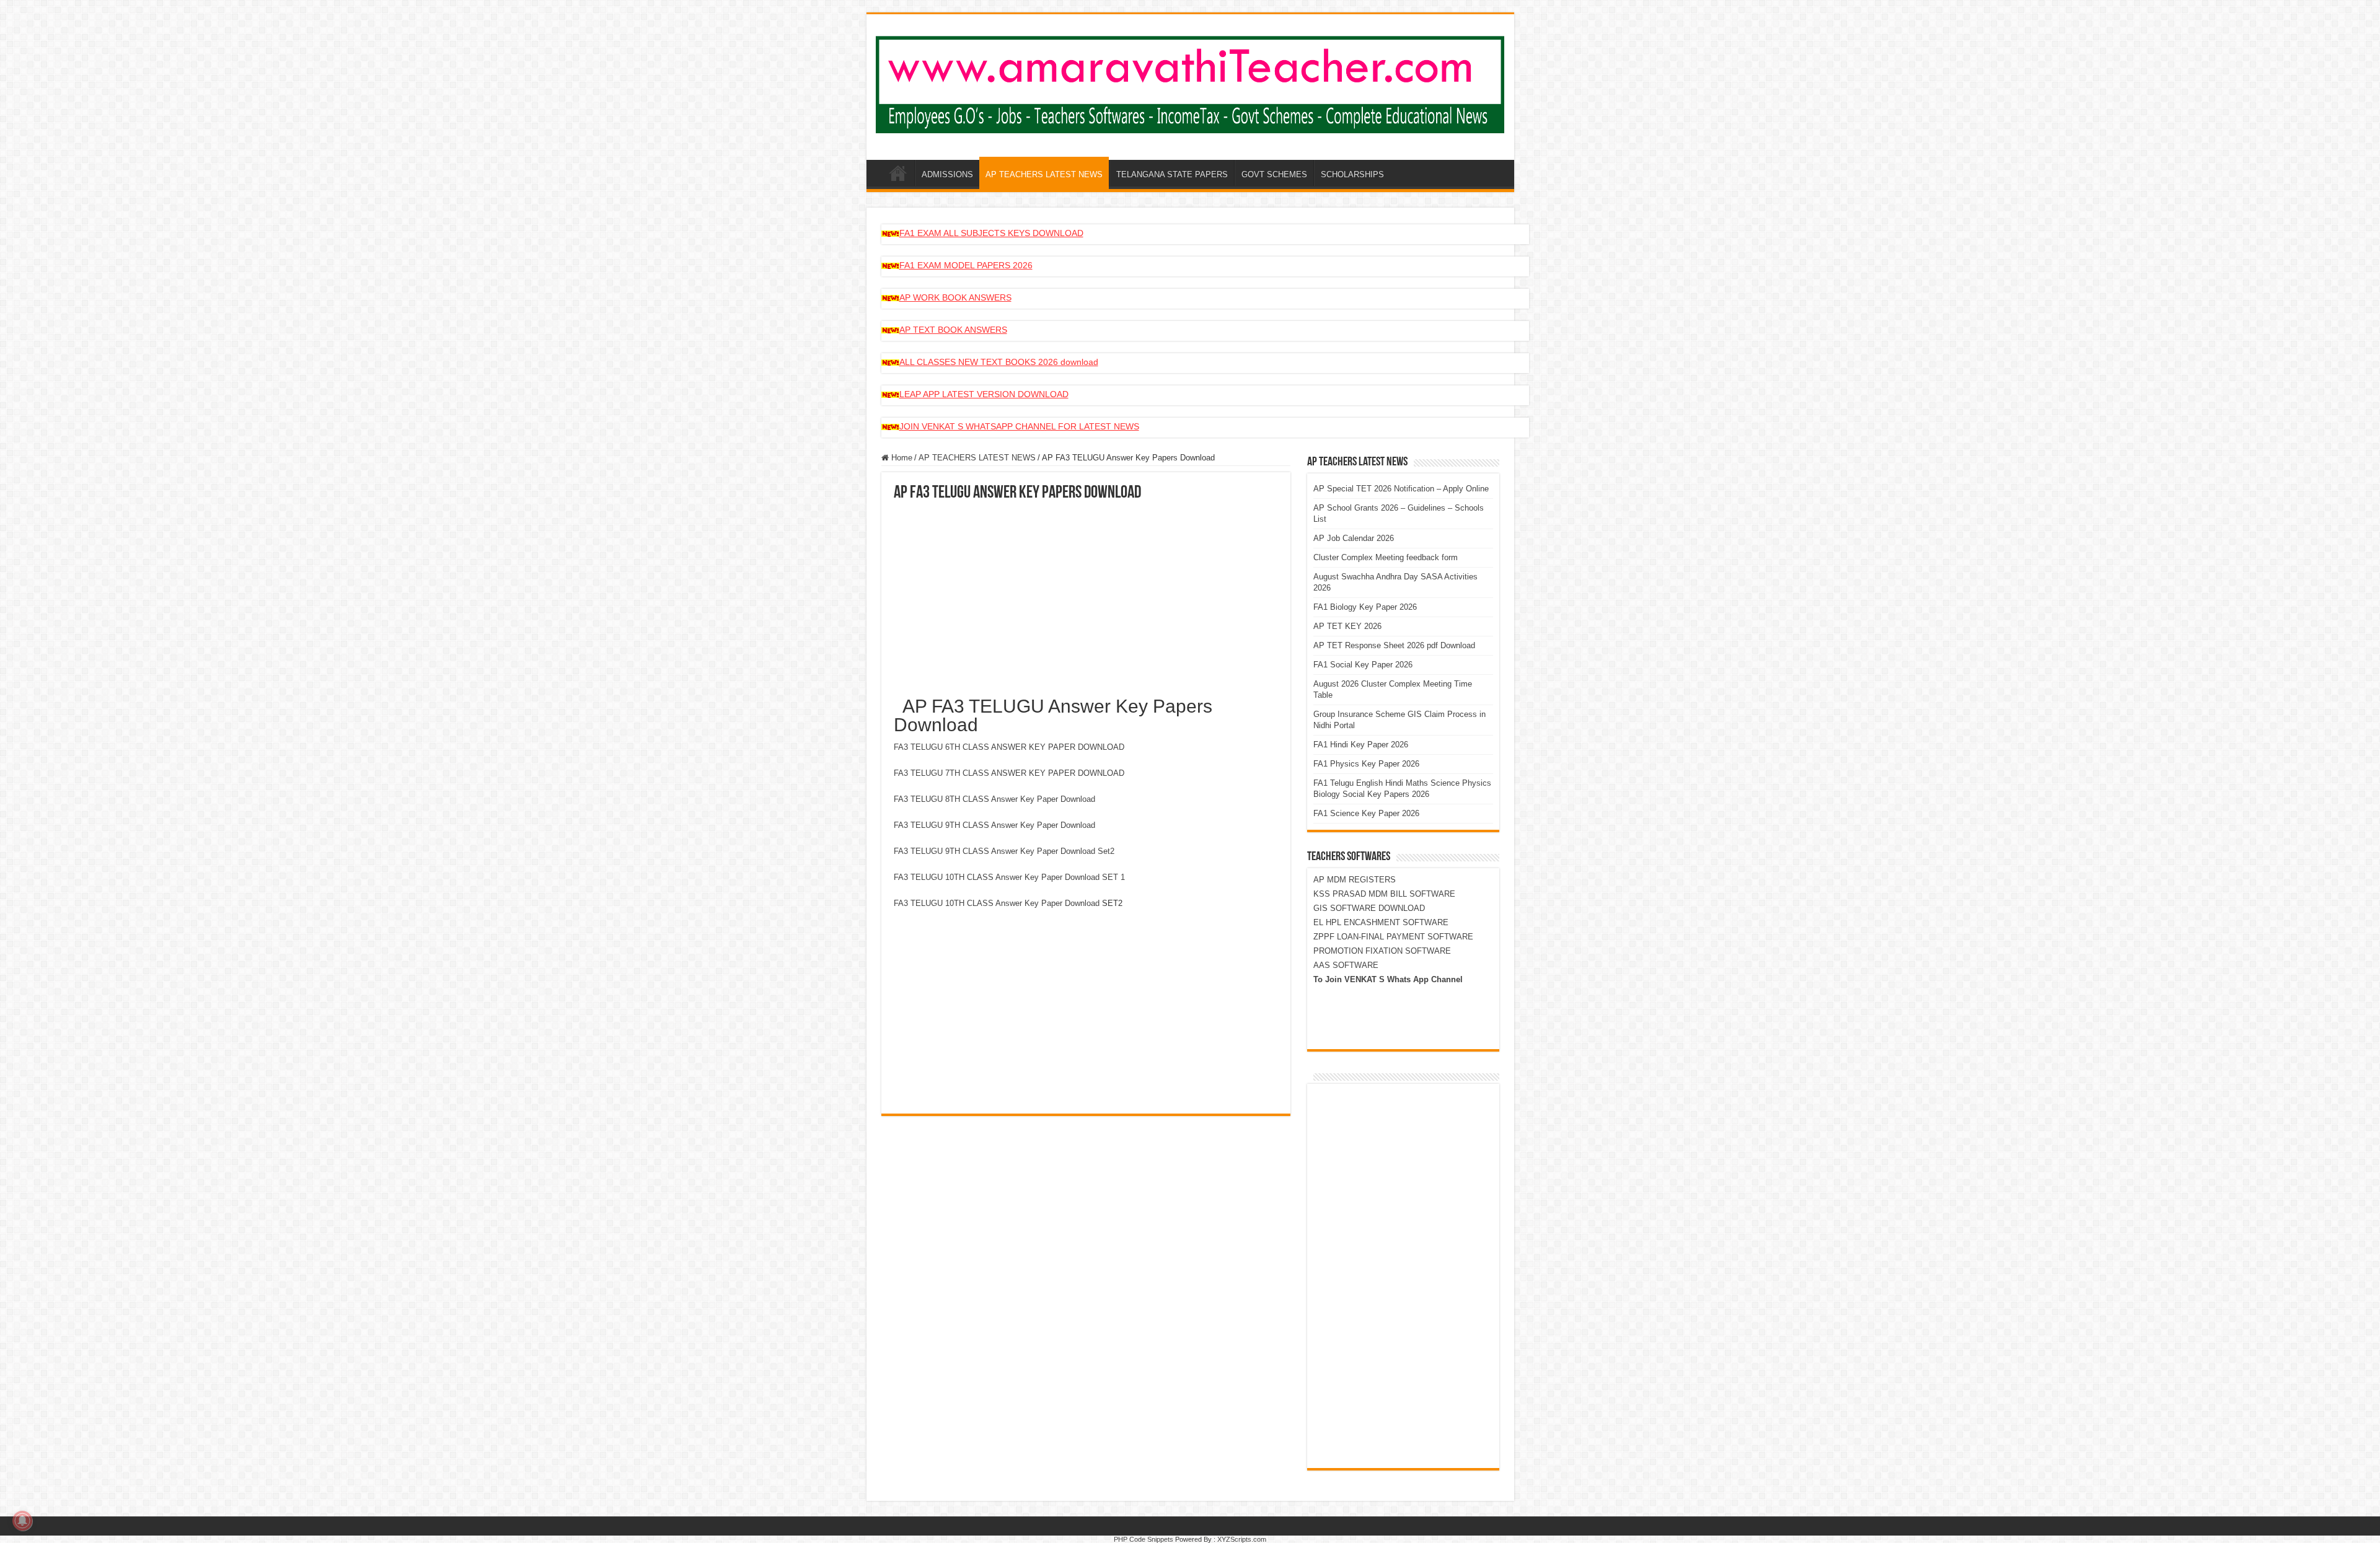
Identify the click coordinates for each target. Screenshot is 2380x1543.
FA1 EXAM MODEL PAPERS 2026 (966, 265)
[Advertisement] (1086, 595)
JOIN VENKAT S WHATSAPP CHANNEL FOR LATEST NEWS (1019, 426)
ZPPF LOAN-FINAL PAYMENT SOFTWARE (1393, 937)
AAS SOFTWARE (1346, 965)
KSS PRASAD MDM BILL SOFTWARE (1384, 894)
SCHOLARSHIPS (1352, 174)
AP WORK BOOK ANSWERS (955, 297)
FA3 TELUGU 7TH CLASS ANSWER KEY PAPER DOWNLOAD (1009, 773)
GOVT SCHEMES (1274, 174)
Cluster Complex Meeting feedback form (1386, 557)
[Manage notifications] (22, 1521)
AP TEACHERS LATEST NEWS (1044, 174)
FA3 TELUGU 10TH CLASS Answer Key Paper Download (997, 903)
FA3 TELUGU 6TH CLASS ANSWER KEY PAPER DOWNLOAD (1009, 747)
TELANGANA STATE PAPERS (1172, 174)
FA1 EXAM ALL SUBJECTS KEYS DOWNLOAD (991, 233)
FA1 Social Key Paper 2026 (1363, 665)
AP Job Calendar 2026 (1354, 538)
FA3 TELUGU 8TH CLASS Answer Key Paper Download (994, 799)
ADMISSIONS (947, 174)
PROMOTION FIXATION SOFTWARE (1382, 951)
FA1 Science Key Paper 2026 (1366, 813)
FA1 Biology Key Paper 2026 (1365, 607)
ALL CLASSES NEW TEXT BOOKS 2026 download (999, 362)
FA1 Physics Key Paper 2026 (1366, 764)
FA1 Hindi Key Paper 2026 (1361, 745)
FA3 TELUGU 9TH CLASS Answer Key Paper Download (994, 825)
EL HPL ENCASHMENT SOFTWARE (1381, 922)
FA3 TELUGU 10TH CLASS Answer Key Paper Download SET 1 (1009, 877)
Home (901, 458)
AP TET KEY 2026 (1347, 626)
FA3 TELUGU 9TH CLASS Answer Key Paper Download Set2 (1004, 851)
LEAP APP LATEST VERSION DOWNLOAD (984, 394)
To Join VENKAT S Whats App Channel (1388, 979)
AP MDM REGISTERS (1355, 880)
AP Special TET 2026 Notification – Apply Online (1401, 489)
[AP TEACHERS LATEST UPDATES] (1190, 82)
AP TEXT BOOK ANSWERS (953, 330)
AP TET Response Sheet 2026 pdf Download (1394, 645)
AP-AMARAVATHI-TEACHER (898, 173)
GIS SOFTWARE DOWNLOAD (1369, 908)
